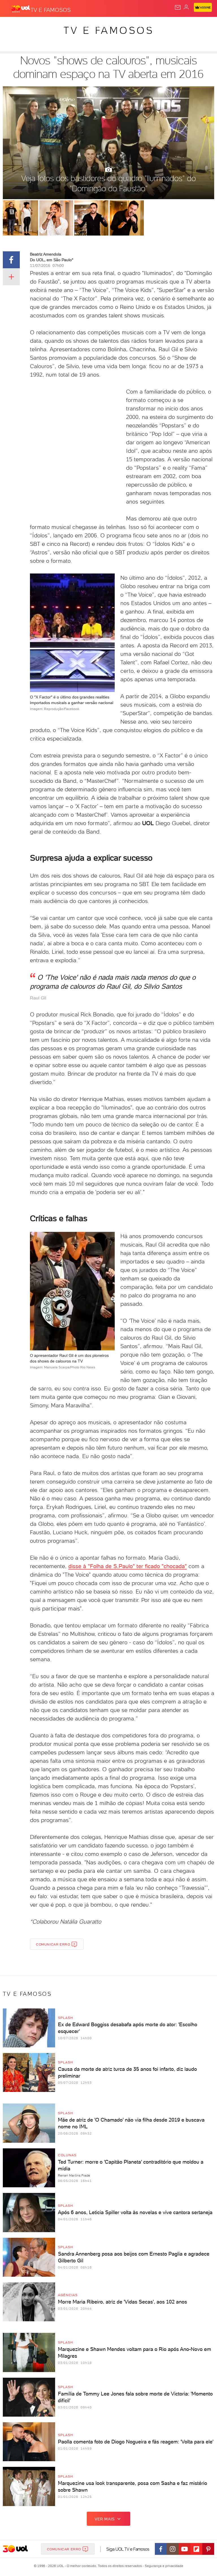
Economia (147, 26)
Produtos (13, 26)
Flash (35, 26)
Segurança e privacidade (163, 2566)
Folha (169, 26)
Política (102, 26)
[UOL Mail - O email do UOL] (178, 7)
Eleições (56, 26)
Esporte (189, 26)
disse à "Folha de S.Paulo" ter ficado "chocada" (128, 1566)
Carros (123, 26)
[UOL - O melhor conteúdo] (21, 9)
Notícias (79, 26)
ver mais (105, 2519)
